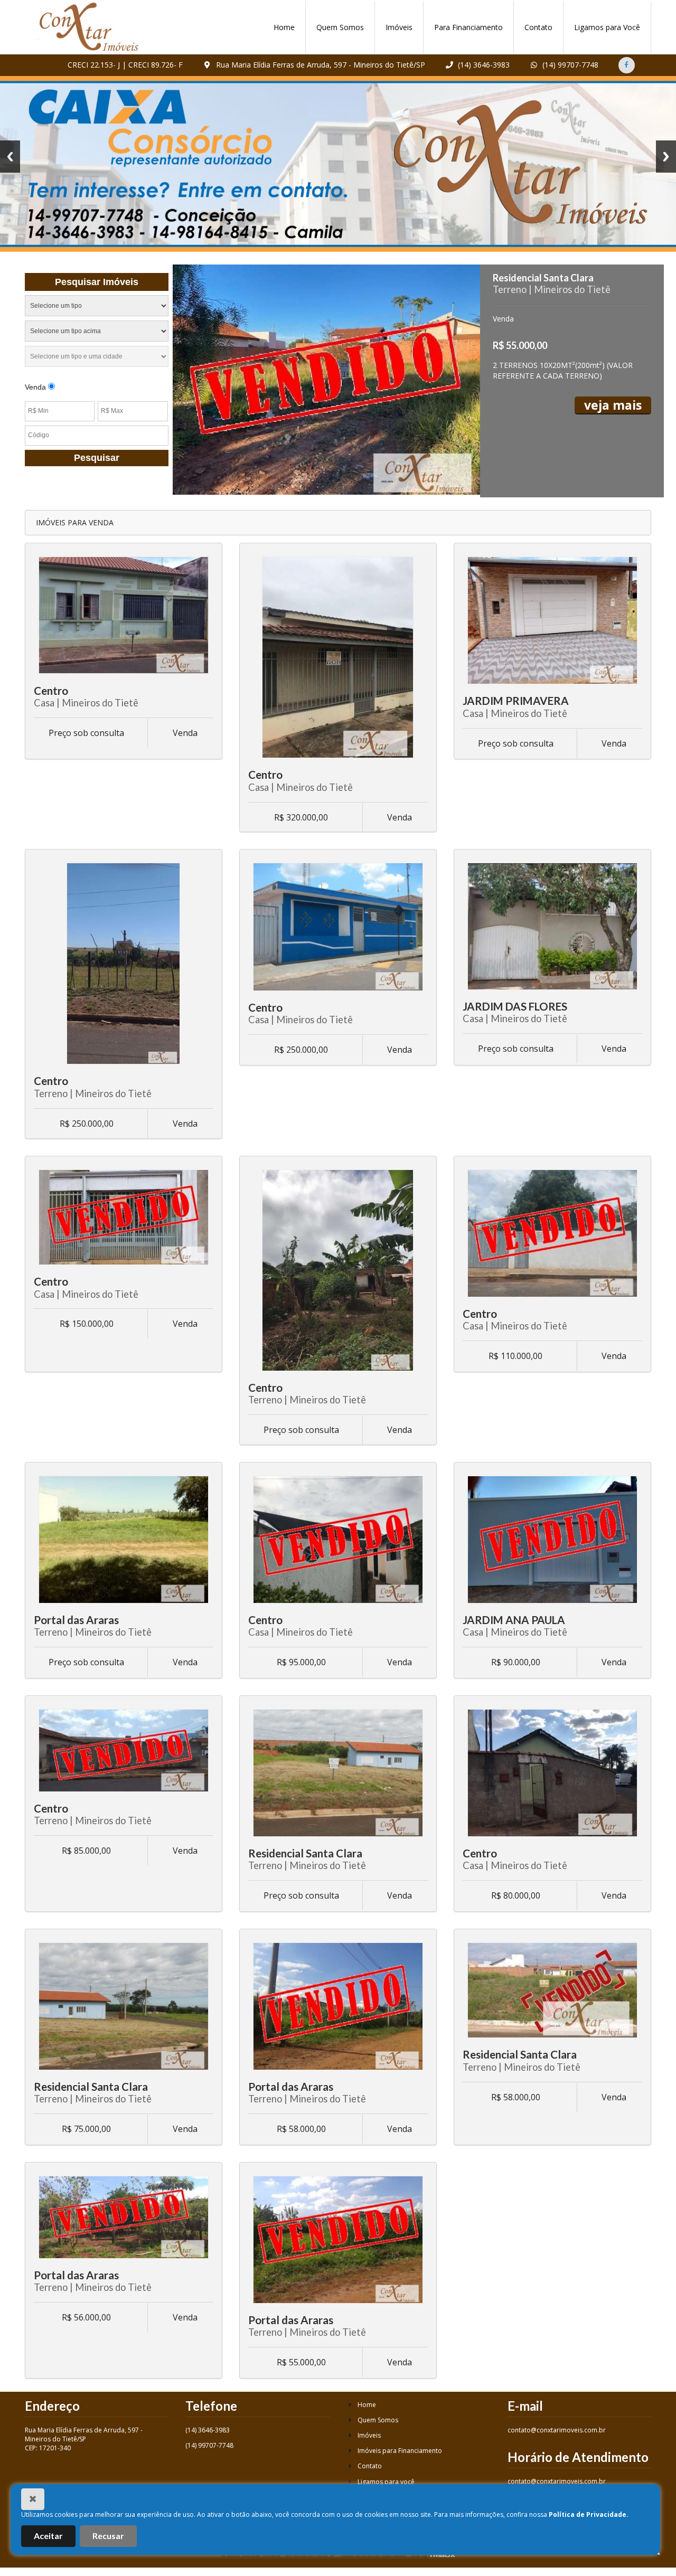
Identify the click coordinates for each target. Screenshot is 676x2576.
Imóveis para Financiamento (399, 2451)
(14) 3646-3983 (483, 65)
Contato (538, 27)
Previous (10, 157)
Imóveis (399, 27)
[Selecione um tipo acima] (97, 333)
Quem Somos (340, 27)
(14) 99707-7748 (569, 65)
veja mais (613, 405)
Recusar (108, 2536)
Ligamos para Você (607, 27)
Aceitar (48, 2536)
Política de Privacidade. (589, 2514)
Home (284, 27)
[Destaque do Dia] (326, 380)
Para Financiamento (468, 27)
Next (666, 157)
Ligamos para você (385, 2482)
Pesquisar (97, 458)
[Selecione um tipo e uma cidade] (97, 358)
